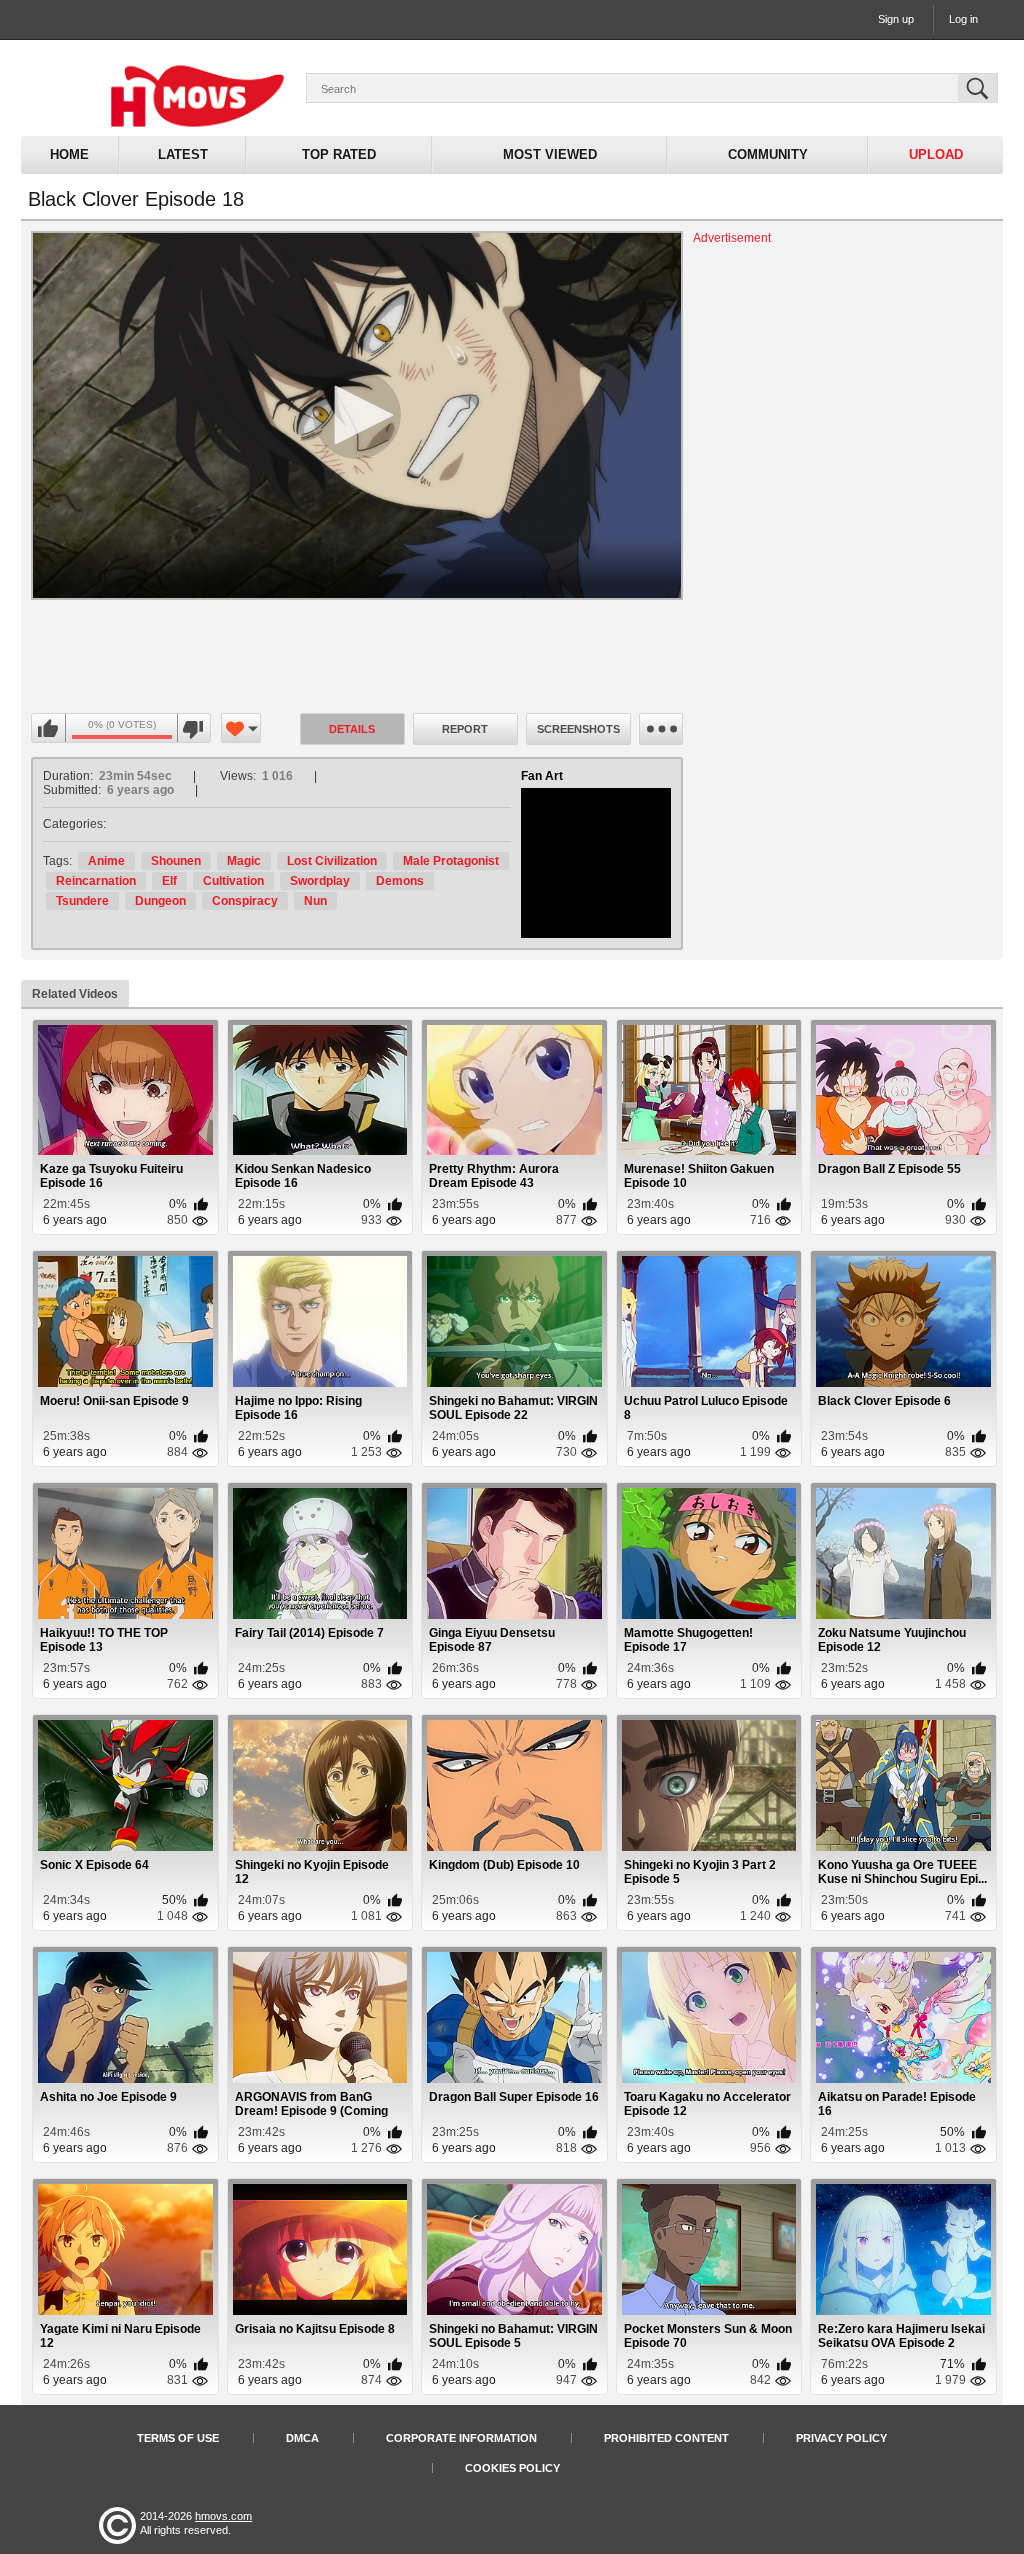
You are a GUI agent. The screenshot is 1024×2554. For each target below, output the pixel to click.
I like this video (49, 729)
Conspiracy (245, 901)
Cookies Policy (512, 2468)
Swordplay (320, 881)
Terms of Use (178, 2438)
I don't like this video (193, 729)
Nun (315, 901)
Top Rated (339, 154)
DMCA (302, 2438)
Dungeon (160, 901)
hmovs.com (223, 2516)
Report (465, 729)
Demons (400, 881)
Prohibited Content (666, 2438)
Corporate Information (461, 2438)
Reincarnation (96, 881)
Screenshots (578, 729)
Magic (244, 861)
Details (352, 729)
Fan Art (542, 776)
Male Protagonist (451, 861)
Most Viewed (550, 154)
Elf (169, 881)
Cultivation (233, 881)
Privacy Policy (841, 2438)
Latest (183, 154)
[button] (357, 415)
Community (768, 154)
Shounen (176, 861)
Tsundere (82, 901)
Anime (106, 861)
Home (69, 154)
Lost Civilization (332, 861)
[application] (357, 415)
